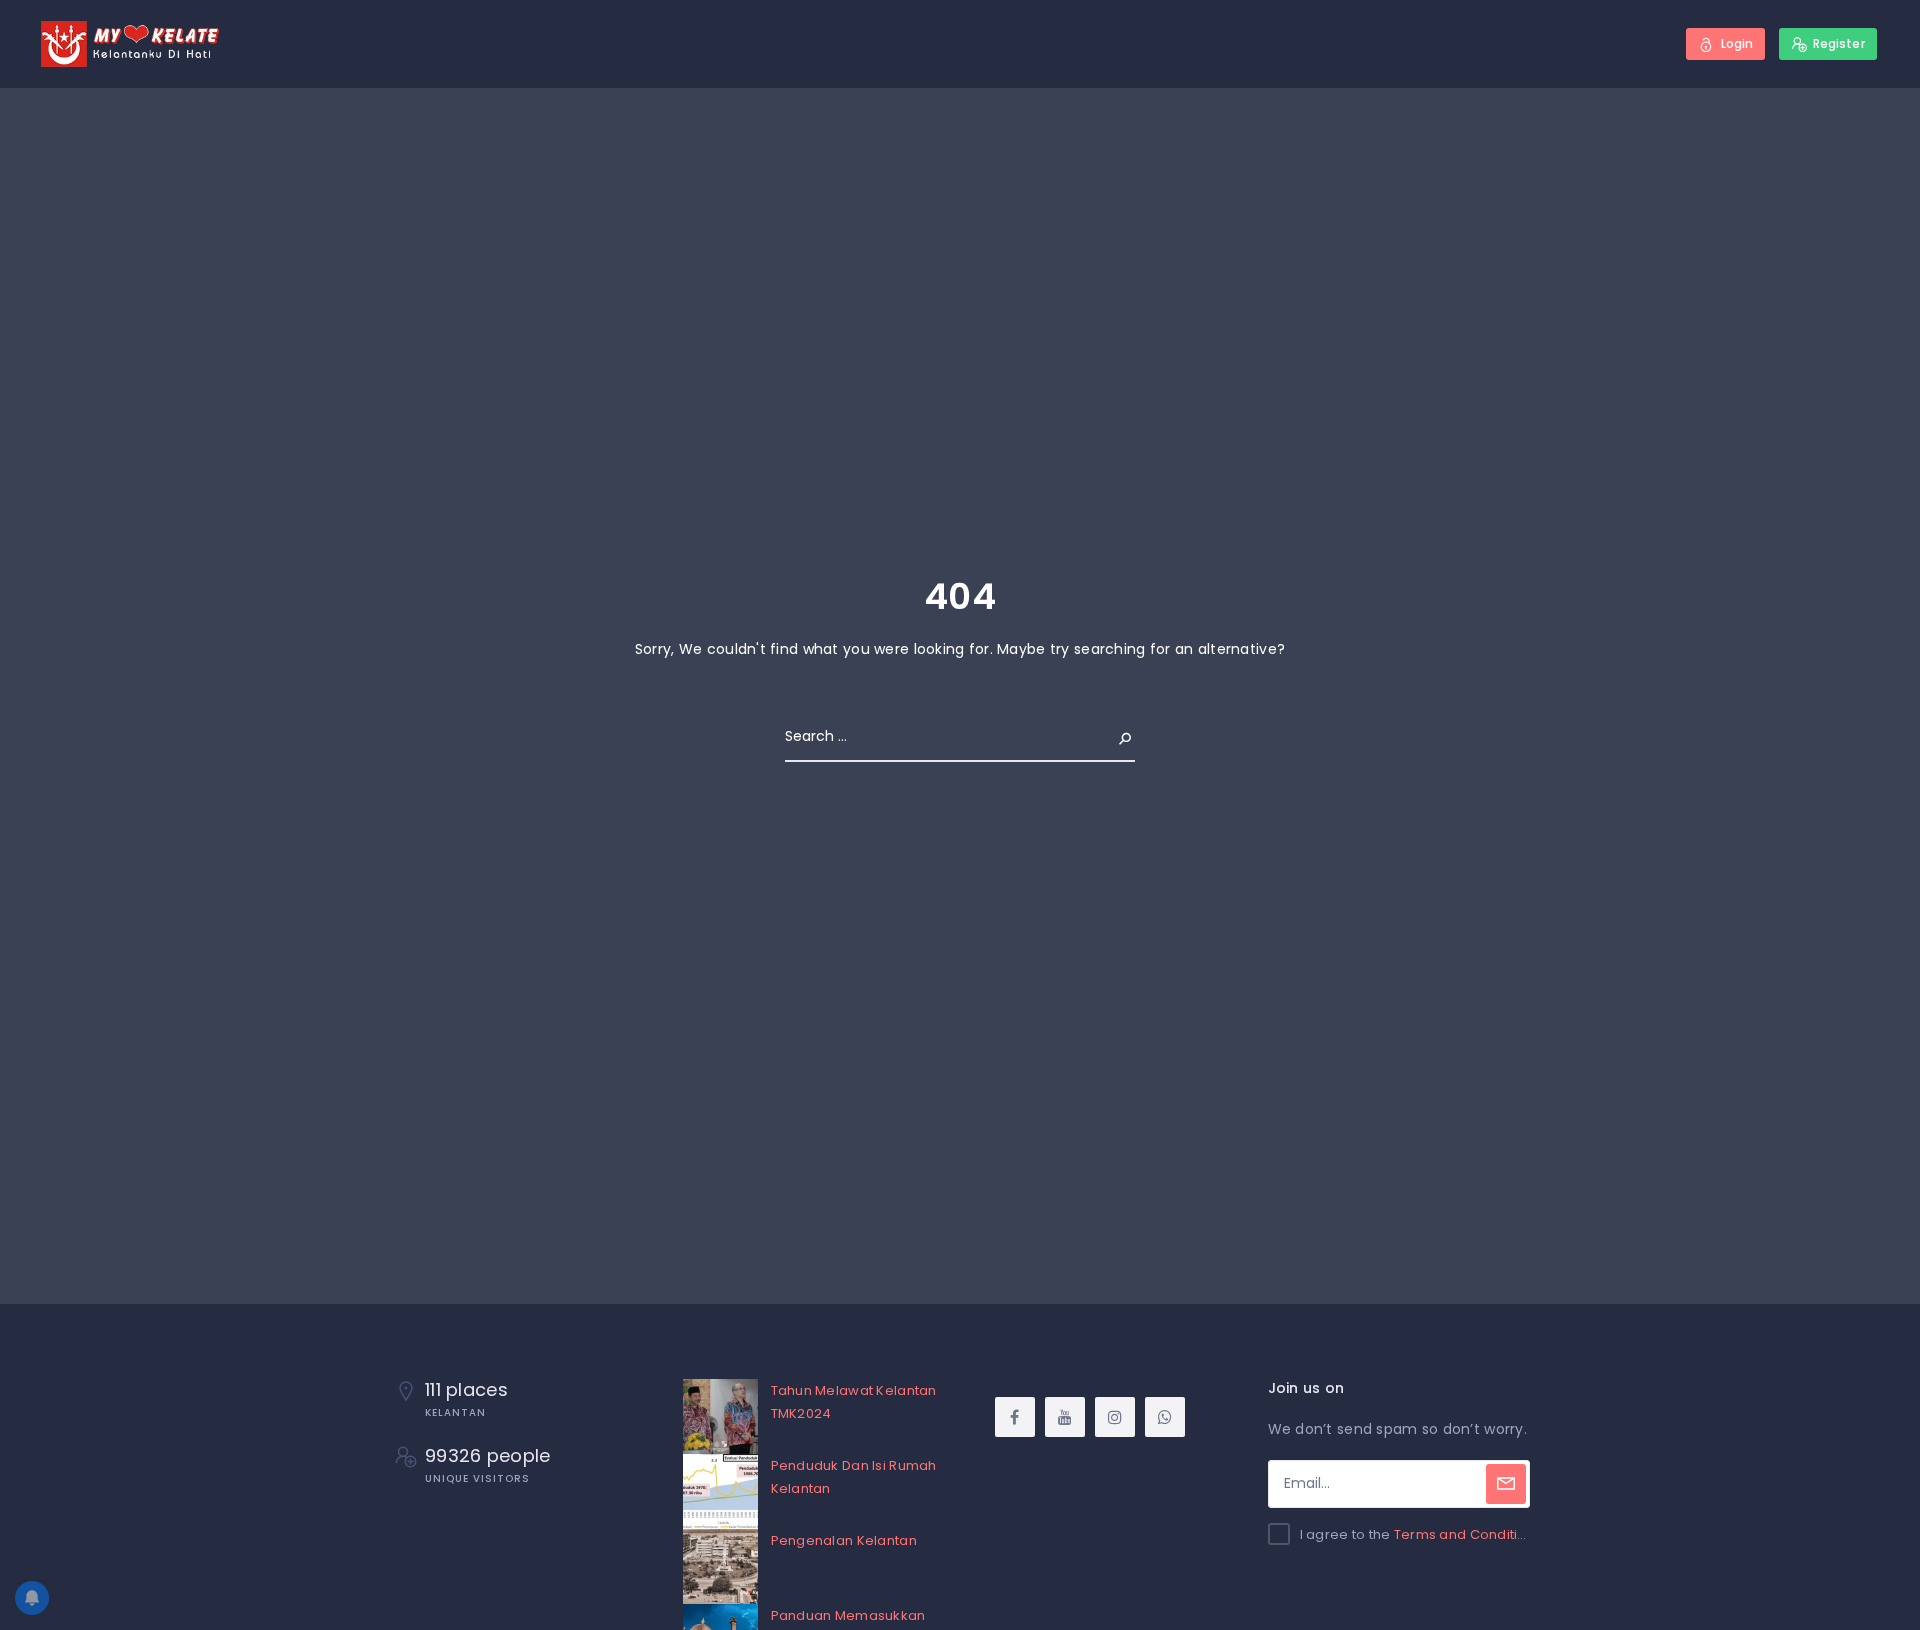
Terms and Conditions (1468, 1534)
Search (1109, 736)
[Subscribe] (1506, 1484)
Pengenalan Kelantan (844, 1540)
